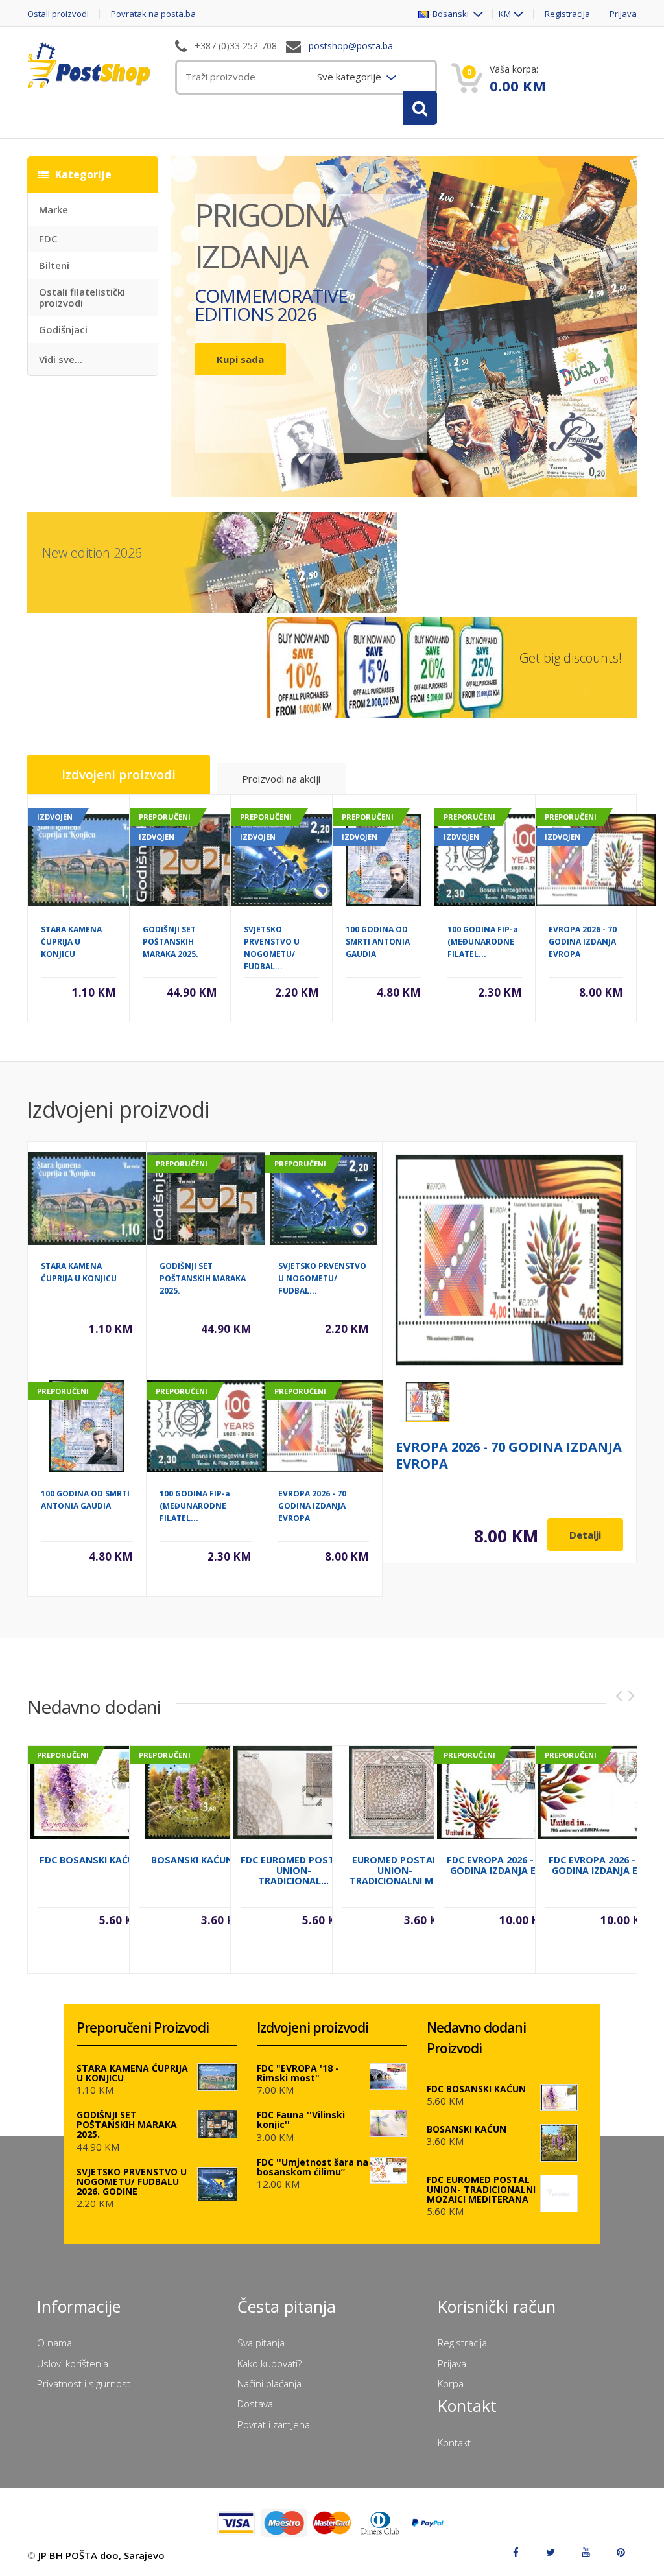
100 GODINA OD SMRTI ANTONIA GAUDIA (378, 942)
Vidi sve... (61, 359)
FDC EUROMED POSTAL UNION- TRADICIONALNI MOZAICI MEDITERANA (481, 2189)
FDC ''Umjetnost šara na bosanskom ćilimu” (313, 2167)
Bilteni (54, 265)
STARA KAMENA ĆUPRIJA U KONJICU (71, 942)
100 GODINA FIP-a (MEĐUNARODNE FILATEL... (483, 942)
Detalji (585, 1535)
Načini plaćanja (269, 2383)
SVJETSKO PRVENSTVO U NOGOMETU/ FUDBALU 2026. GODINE (132, 2181)
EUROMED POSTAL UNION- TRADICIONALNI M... (395, 1870)
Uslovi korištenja (73, 2363)
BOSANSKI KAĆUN (192, 1860)
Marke (53, 209)
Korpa (451, 2383)
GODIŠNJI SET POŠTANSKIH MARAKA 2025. (171, 942)
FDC (48, 239)
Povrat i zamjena (274, 2424)
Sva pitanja (261, 2343)
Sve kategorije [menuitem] (350, 77)
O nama (54, 2343)
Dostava (255, 2404)
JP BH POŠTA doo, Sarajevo (101, 2555)
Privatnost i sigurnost (84, 2383)
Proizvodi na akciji (281, 779)
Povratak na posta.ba (153, 14)
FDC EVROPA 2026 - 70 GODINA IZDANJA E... (497, 1865)
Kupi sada (240, 359)
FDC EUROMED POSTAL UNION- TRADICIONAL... (293, 1870)
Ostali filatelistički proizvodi (82, 297)
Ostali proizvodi (58, 14)
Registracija (567, 14)
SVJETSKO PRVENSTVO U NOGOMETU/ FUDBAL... (322, 1278)
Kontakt (454, 2442)
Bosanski (450, 14)
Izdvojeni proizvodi (119, 775)
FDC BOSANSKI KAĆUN (90, 1860)
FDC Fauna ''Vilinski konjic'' (301, 2120)
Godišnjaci (63, 329)
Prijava (623, 14)
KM (505, 14)
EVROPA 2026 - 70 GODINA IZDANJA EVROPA (583, 942)
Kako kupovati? (269, 2363)
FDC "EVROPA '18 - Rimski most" (298, 2073)
